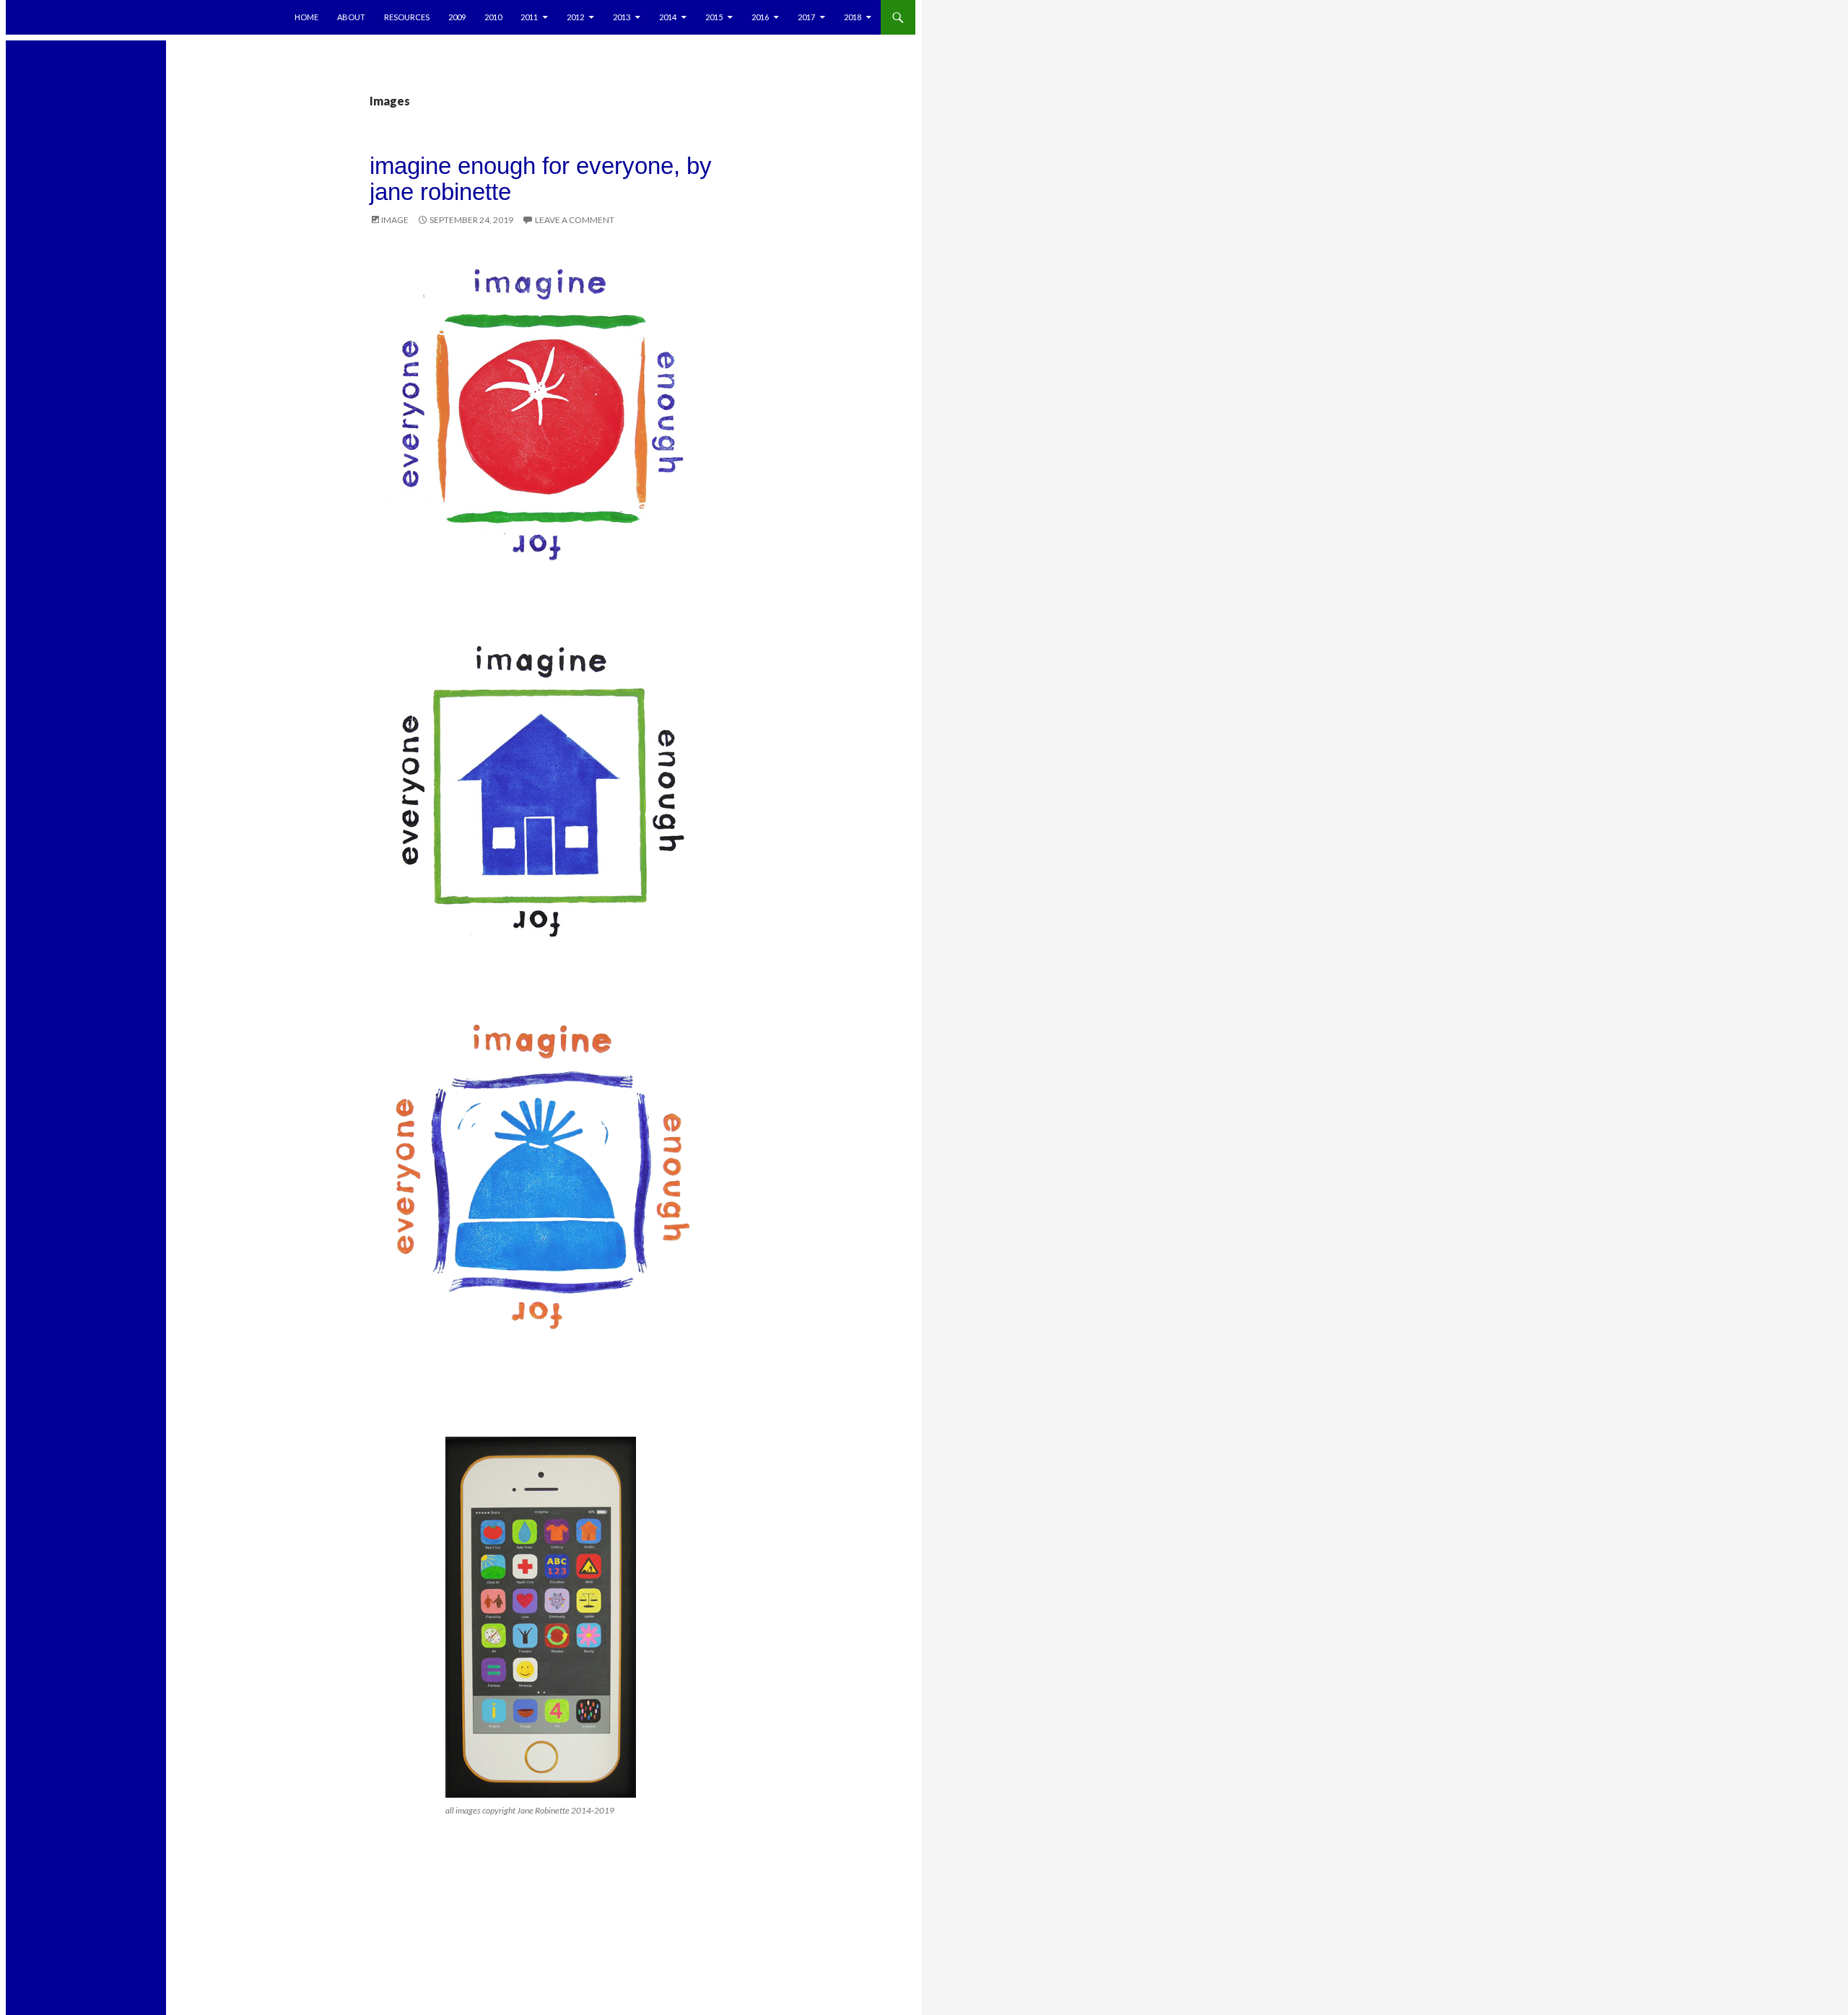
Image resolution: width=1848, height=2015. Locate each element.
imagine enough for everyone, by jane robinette (541, 179)
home (306, 17)
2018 (853, 17)
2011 (529, 17)
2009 (457, 17)
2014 (668, 17)
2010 (493, 17)
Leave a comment (575, 220)
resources (407, 17)
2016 (760, 17)
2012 (575, 17)
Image (395, 220)
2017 (806, 17)
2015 (714, 17)
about (351, 17)
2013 (622, 17)
